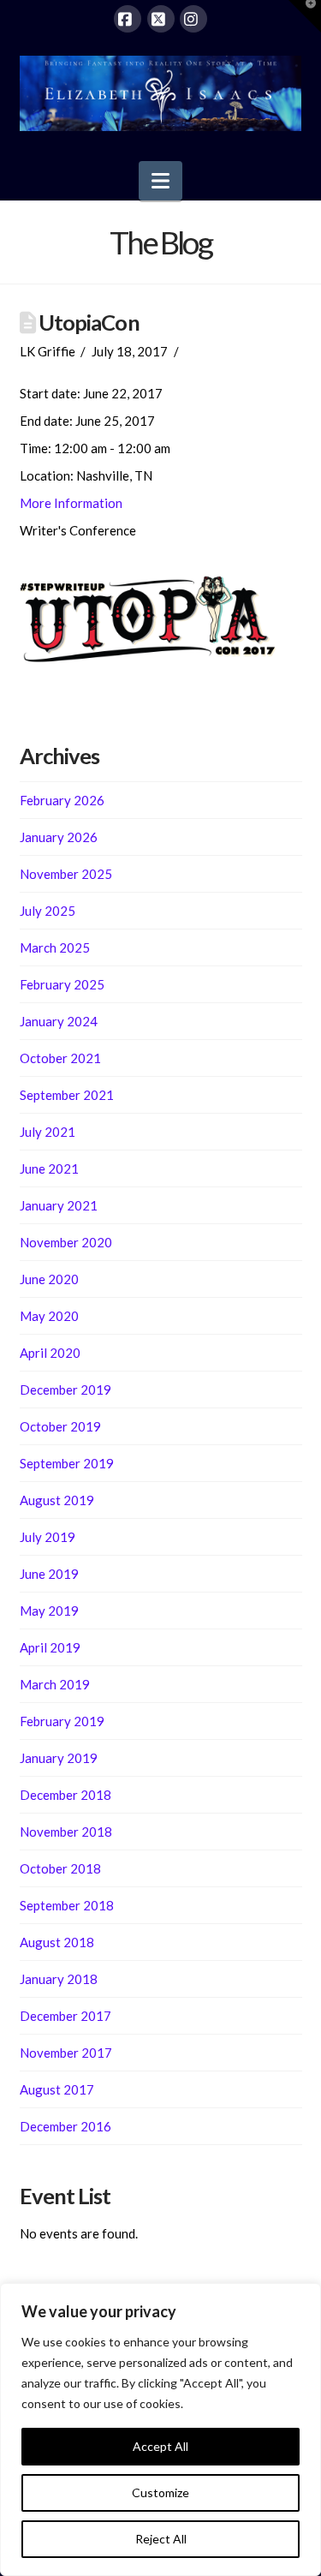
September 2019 (67, 1463)
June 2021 (49, 1168)
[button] (160, 181)
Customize (160, 2492)
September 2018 (67, 1905)
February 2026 (62, 800)
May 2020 (49, 1316)
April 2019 (50, 1647)
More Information (71, 503)
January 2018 (59, 1979)
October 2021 (60, 1058)
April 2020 (50, 1353)
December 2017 (65, 2016)
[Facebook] (128, 19)
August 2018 (57, 1942)
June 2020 (49, 1279)
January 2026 (59, 837)
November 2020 (66, 1242)
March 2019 (55, 1684)
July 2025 (48, 911)
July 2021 (48, 1132)
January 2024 (59, 1021)
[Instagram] (193, 19)
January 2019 (59, 1758)
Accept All (160, 2446)
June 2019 (49, 1574)
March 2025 (55, 947)
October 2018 (60, 1868)
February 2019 (62, 1721)
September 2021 (67, 1095)
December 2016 (65, 2126)
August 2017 (57, 2089)
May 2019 (49, 1611)
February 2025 (62, 984)
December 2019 (65, 1390)
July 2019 (48, 1537)
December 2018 (65, 1795)
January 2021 (59, 1205)
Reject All (161, 2539)
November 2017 (66, 2053)
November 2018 (66, 1832)
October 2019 (60, 1426)
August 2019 (57, 1500)
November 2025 (66, 874)
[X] (161, 19)
